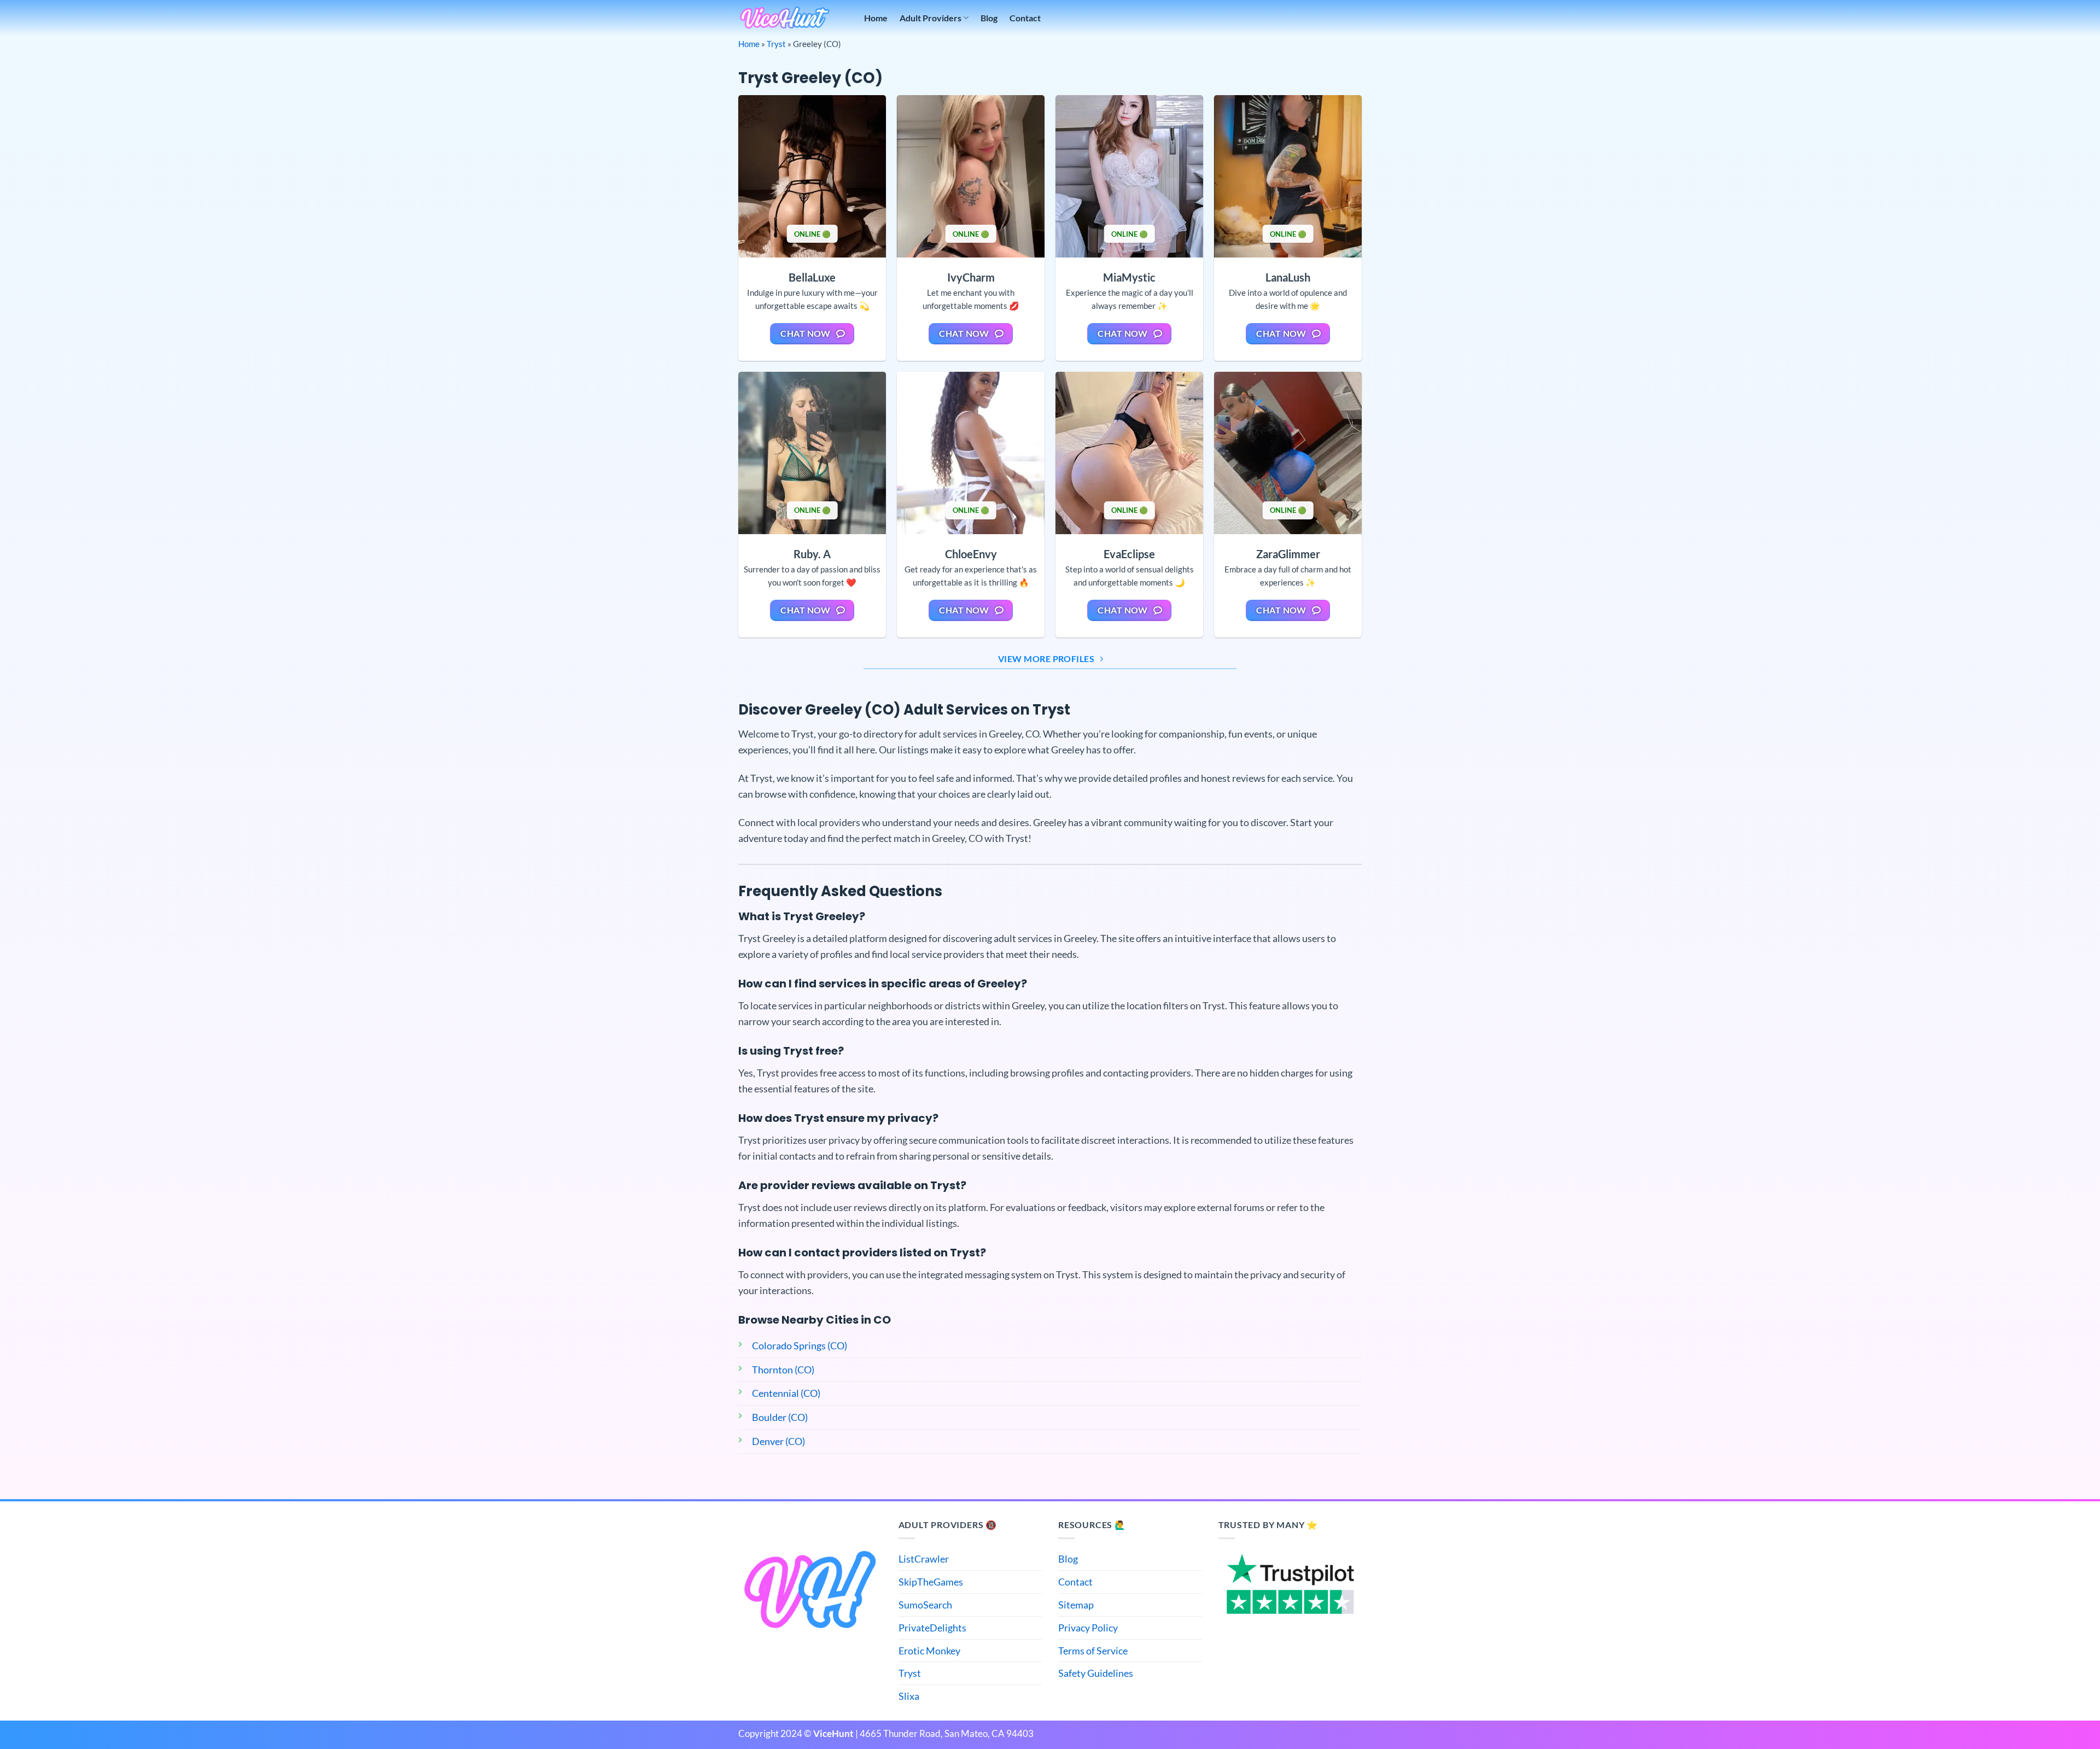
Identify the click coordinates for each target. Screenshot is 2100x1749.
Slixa (909, 1696)
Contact (1025, 18)
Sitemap (1076, 1605)
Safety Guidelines (1096, 1673)
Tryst (776, 44)
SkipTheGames (931, 1582)
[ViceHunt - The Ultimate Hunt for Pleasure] (785, 18)
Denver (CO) (778, 1441)
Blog (989, 18)
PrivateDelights (932, 1628)
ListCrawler (924, 1559)
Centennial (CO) (786, 1393)
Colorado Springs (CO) (800, 1346)
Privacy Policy (1088, 1628)
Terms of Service (1093, 1651)
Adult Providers (931, 18)
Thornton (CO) (783, 1370)
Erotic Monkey (929, 1651)
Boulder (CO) (780, 1417)
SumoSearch (925, 1605)
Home (876, 18)
